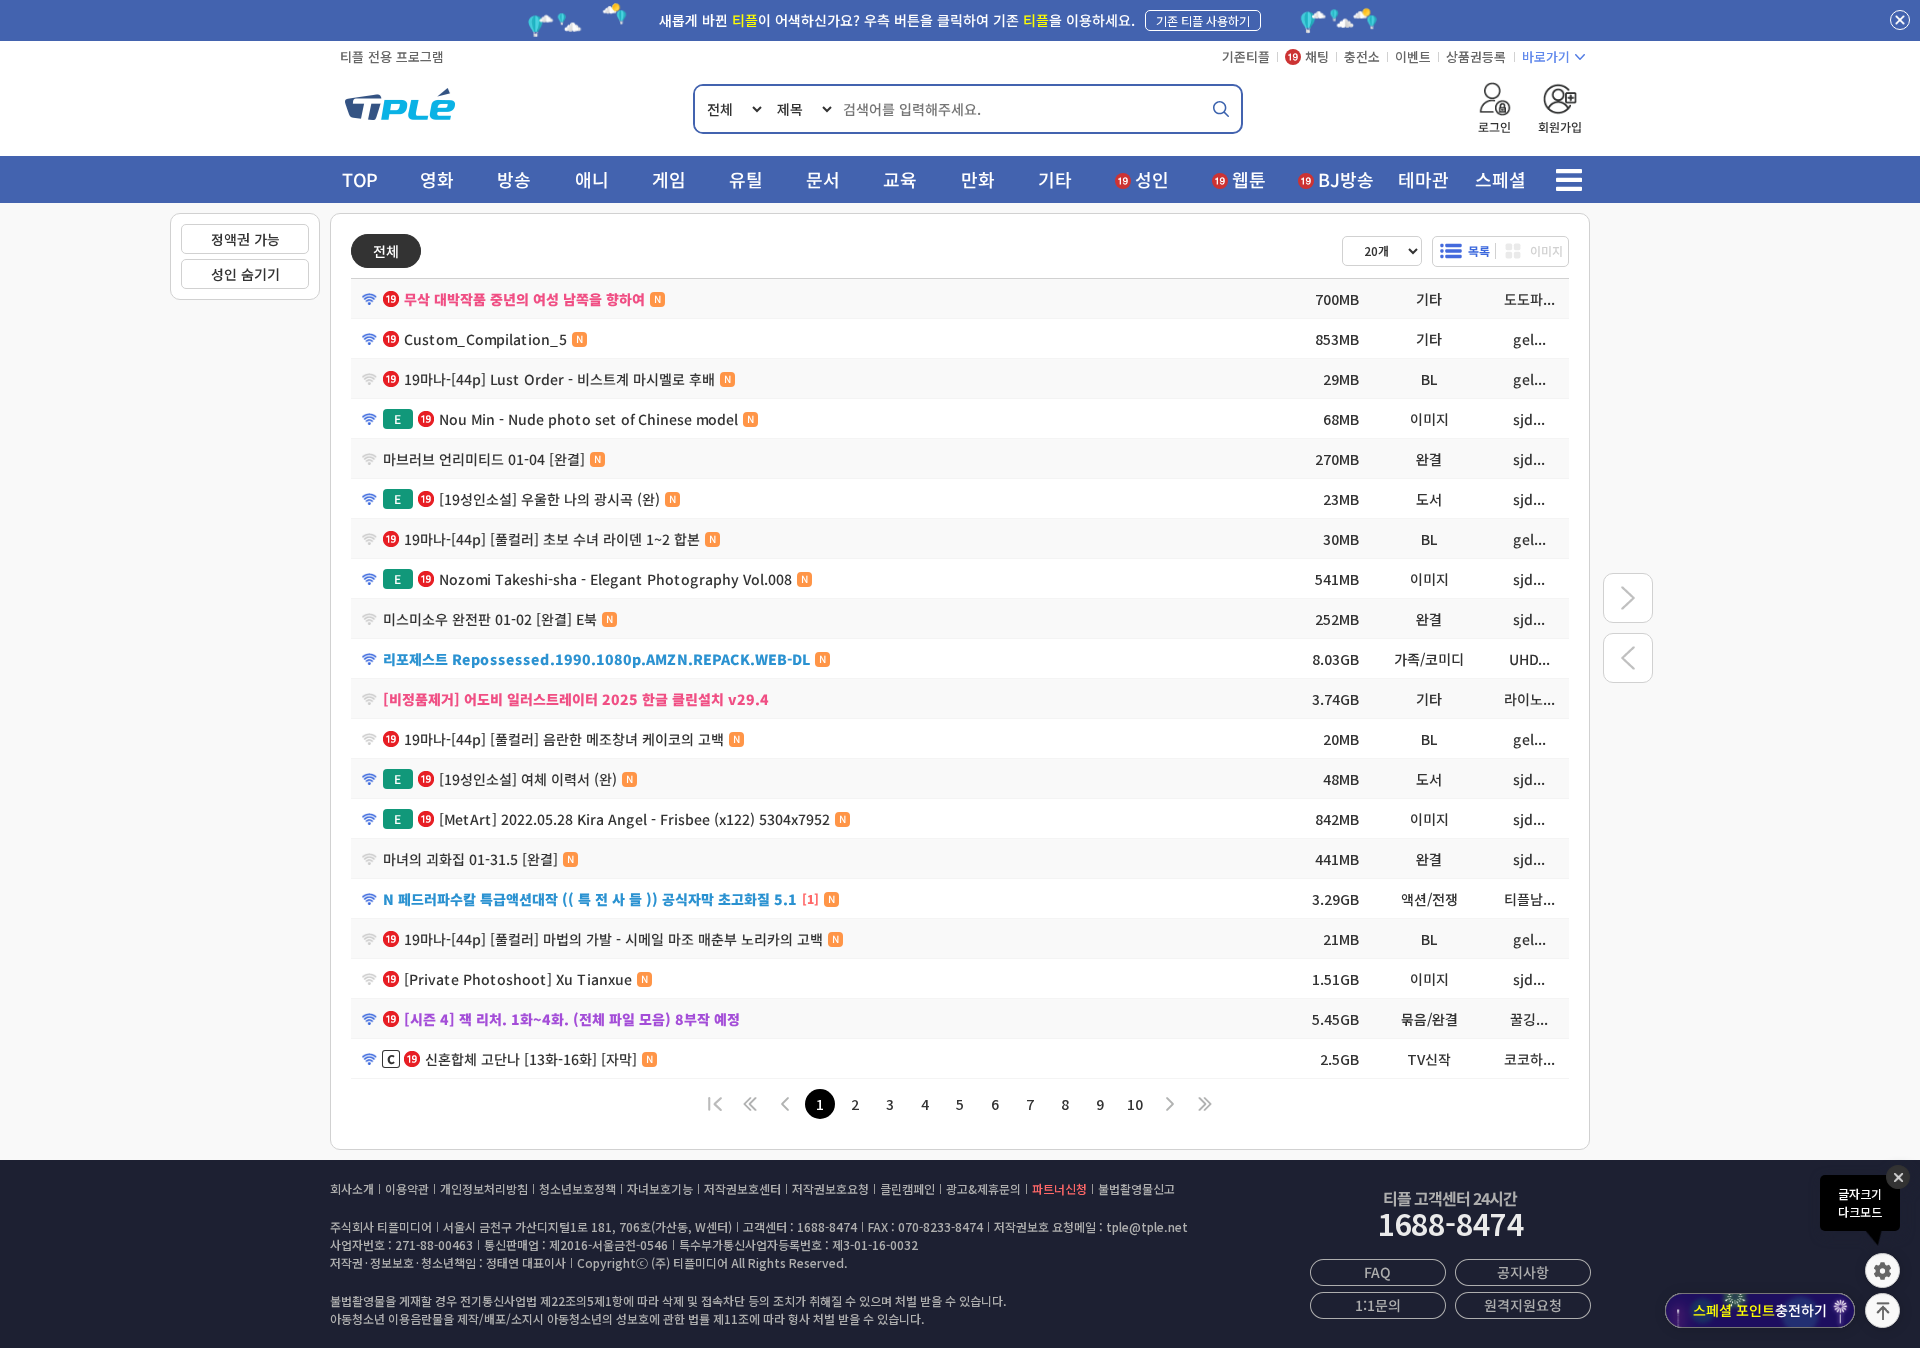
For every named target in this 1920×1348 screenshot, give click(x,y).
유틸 (746, 179)
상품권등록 (1476, 56)
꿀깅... (1529, 1019)
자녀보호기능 (660, 1188)
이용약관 (407, 1188)
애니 (592, 179)
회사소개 (352, 1188)
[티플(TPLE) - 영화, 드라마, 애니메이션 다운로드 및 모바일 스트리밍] (400, 109)
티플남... (1528, 899)
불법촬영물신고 (1136, 1188)
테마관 (1423, 179)
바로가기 (1546, 56)
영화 (437, 179)
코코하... (1528, 1059)
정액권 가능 (245, 239)
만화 (978, 179)
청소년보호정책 (577, 1188)
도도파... (1528, 299)
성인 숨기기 (245, 274)
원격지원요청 (1523, 1305)
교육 (900, 179)
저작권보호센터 (742, 1188)
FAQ (1377, 1272)
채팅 (1317, 56)
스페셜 (1500, 179)
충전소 (1362, 56)
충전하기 (1760, 1310)
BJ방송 (1346, 179)
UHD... (1528, 659)
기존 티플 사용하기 (1203, 20)
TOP (360, 179)
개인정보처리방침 (484, 1188)
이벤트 (1413, 56)
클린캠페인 (907, 1188)
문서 (823, 179)
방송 (514, 179)
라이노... (1528, 699)
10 (1135, 1104)
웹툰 (1249, 179)
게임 (669, 179)
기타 (1055, 179)
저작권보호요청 (830, 1188)
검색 (1221, 109)
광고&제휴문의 (983, 1188)
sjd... (1529, 419)
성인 (1152, 179)
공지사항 (1523, 1272)
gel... (1528, 339)
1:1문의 (1377, 1305)
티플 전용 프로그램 (392, 56)
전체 (386, 251)
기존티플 (1246, 56)
